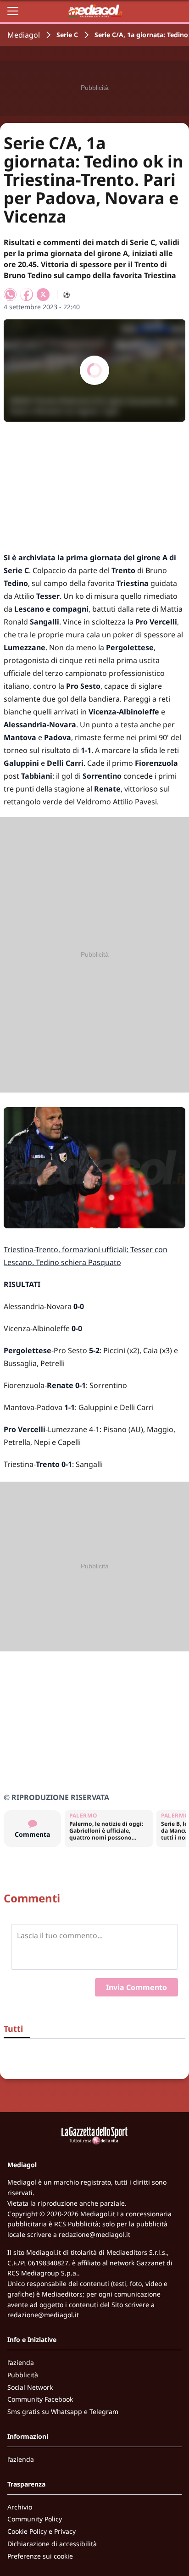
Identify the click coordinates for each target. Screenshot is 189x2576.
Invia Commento (136, 1987)
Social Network (30, 2387)
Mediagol (24, 35)
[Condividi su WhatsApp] (10, 295)
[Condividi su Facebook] (27, 295)
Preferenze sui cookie (40, 2556)
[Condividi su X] (43, 295)
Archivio (20, 2507)
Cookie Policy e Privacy (42, 2531)
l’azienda (21, 2362)
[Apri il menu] (13, 11)
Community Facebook (40, 2399)
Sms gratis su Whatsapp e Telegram (63, 2412)
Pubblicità (23, 2375)
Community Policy (35, 2519)
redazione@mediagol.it (94, 2234)
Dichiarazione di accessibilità (52, 2544)
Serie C (67, 35)
